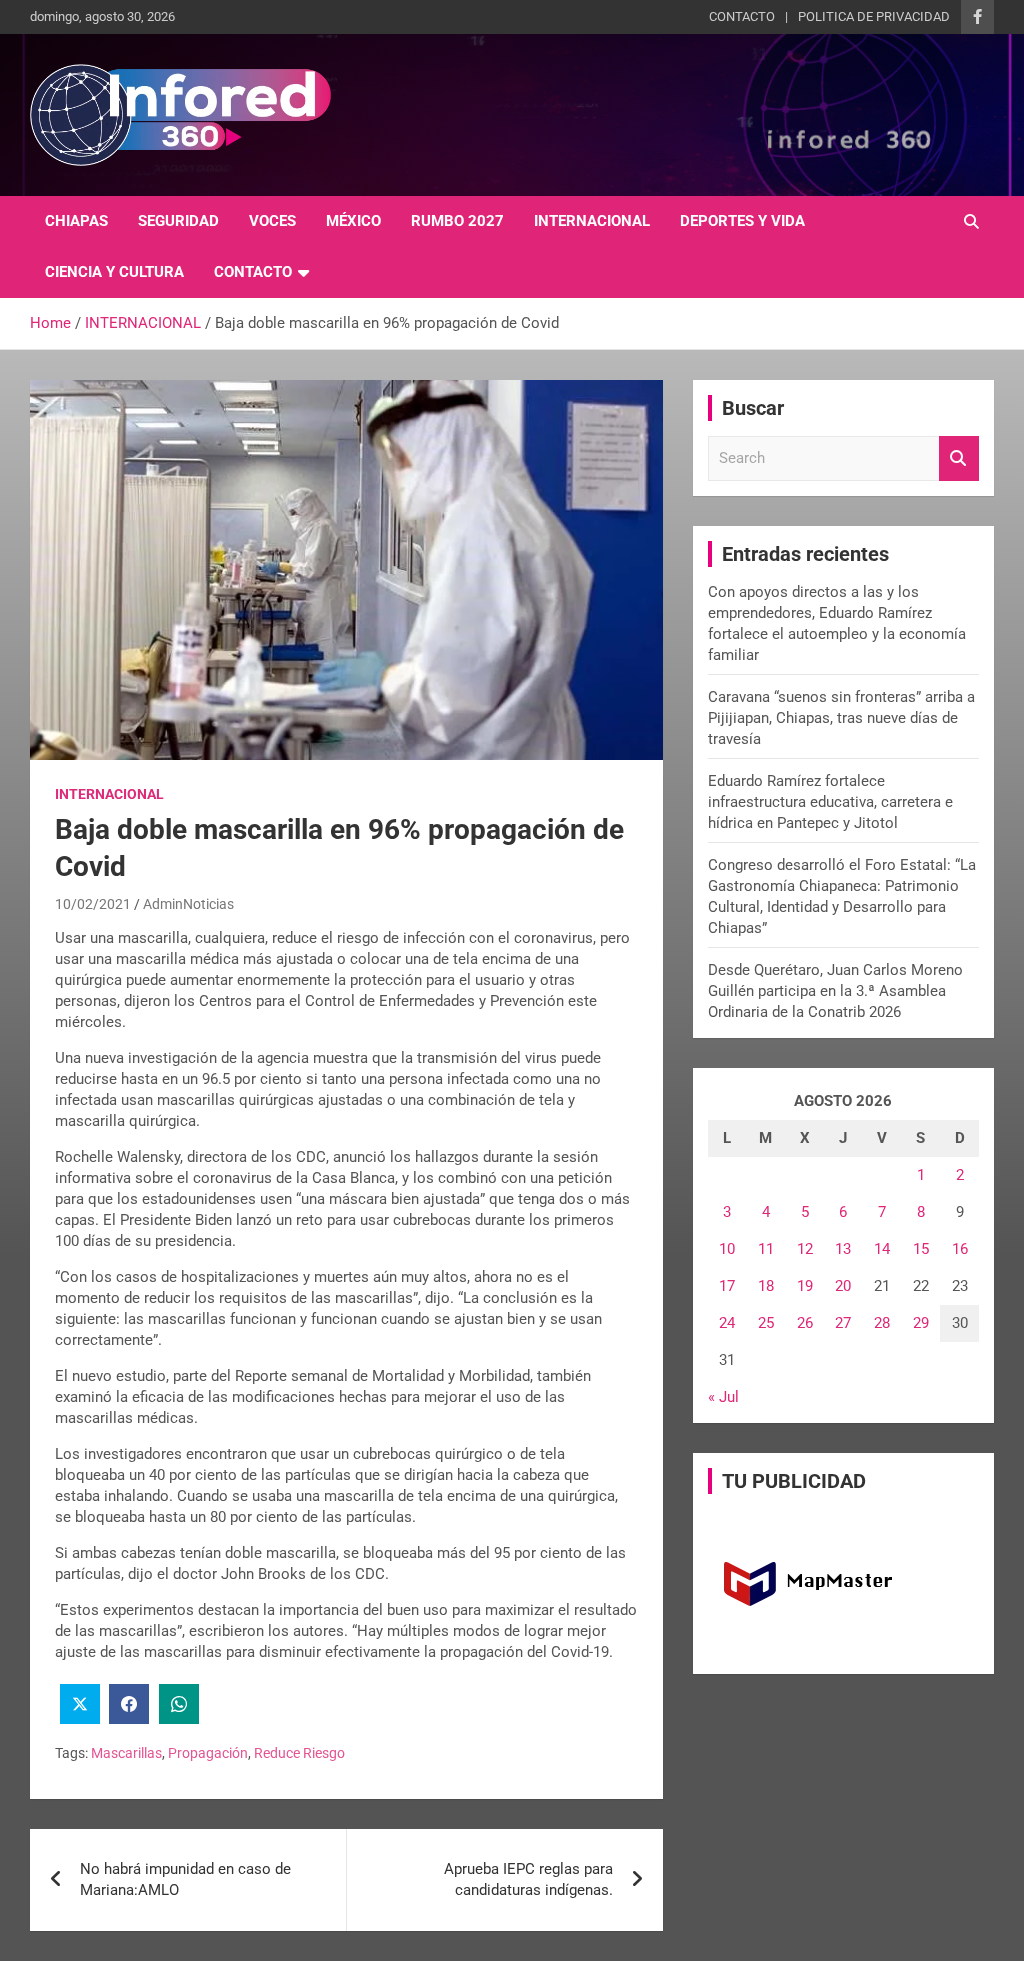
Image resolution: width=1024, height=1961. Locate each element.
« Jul (723, 1397)
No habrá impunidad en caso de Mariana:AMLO (185, 1879)
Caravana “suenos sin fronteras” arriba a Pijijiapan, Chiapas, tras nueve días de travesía (841, 718)
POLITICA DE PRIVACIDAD (874, 16)
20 (843, 1286)
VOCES (272, 221)
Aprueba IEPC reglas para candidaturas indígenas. (528, 1879)
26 (805, 1323)
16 (960, 1249)
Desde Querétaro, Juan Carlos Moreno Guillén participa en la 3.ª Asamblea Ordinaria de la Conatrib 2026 (835, 991)
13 (843, 1249)
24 (727, 1323)
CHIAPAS (76, 221)
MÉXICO (353, 221)
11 (766, 1249)
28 (882, 1323)
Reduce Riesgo (299, 1753)
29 (921, 1323)
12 (805, 1249)
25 (766, 1323)
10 (727, 1249)
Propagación (208, 1753)
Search (959, 458)
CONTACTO (742, 16)
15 (921, 1249)
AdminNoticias (188, 904)
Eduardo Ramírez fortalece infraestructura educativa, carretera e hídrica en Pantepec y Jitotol (830, 802)
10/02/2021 (93, 904)
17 (727, 1286)
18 (766, 1286)
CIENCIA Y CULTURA (114, 272)
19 (805, 1286)
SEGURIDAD (178, 221)
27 (843, 1323)
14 (882, 1249)
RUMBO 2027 (457, 221)
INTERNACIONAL (592, 221)
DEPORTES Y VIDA (742, 221)
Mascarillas (126, 1753)
